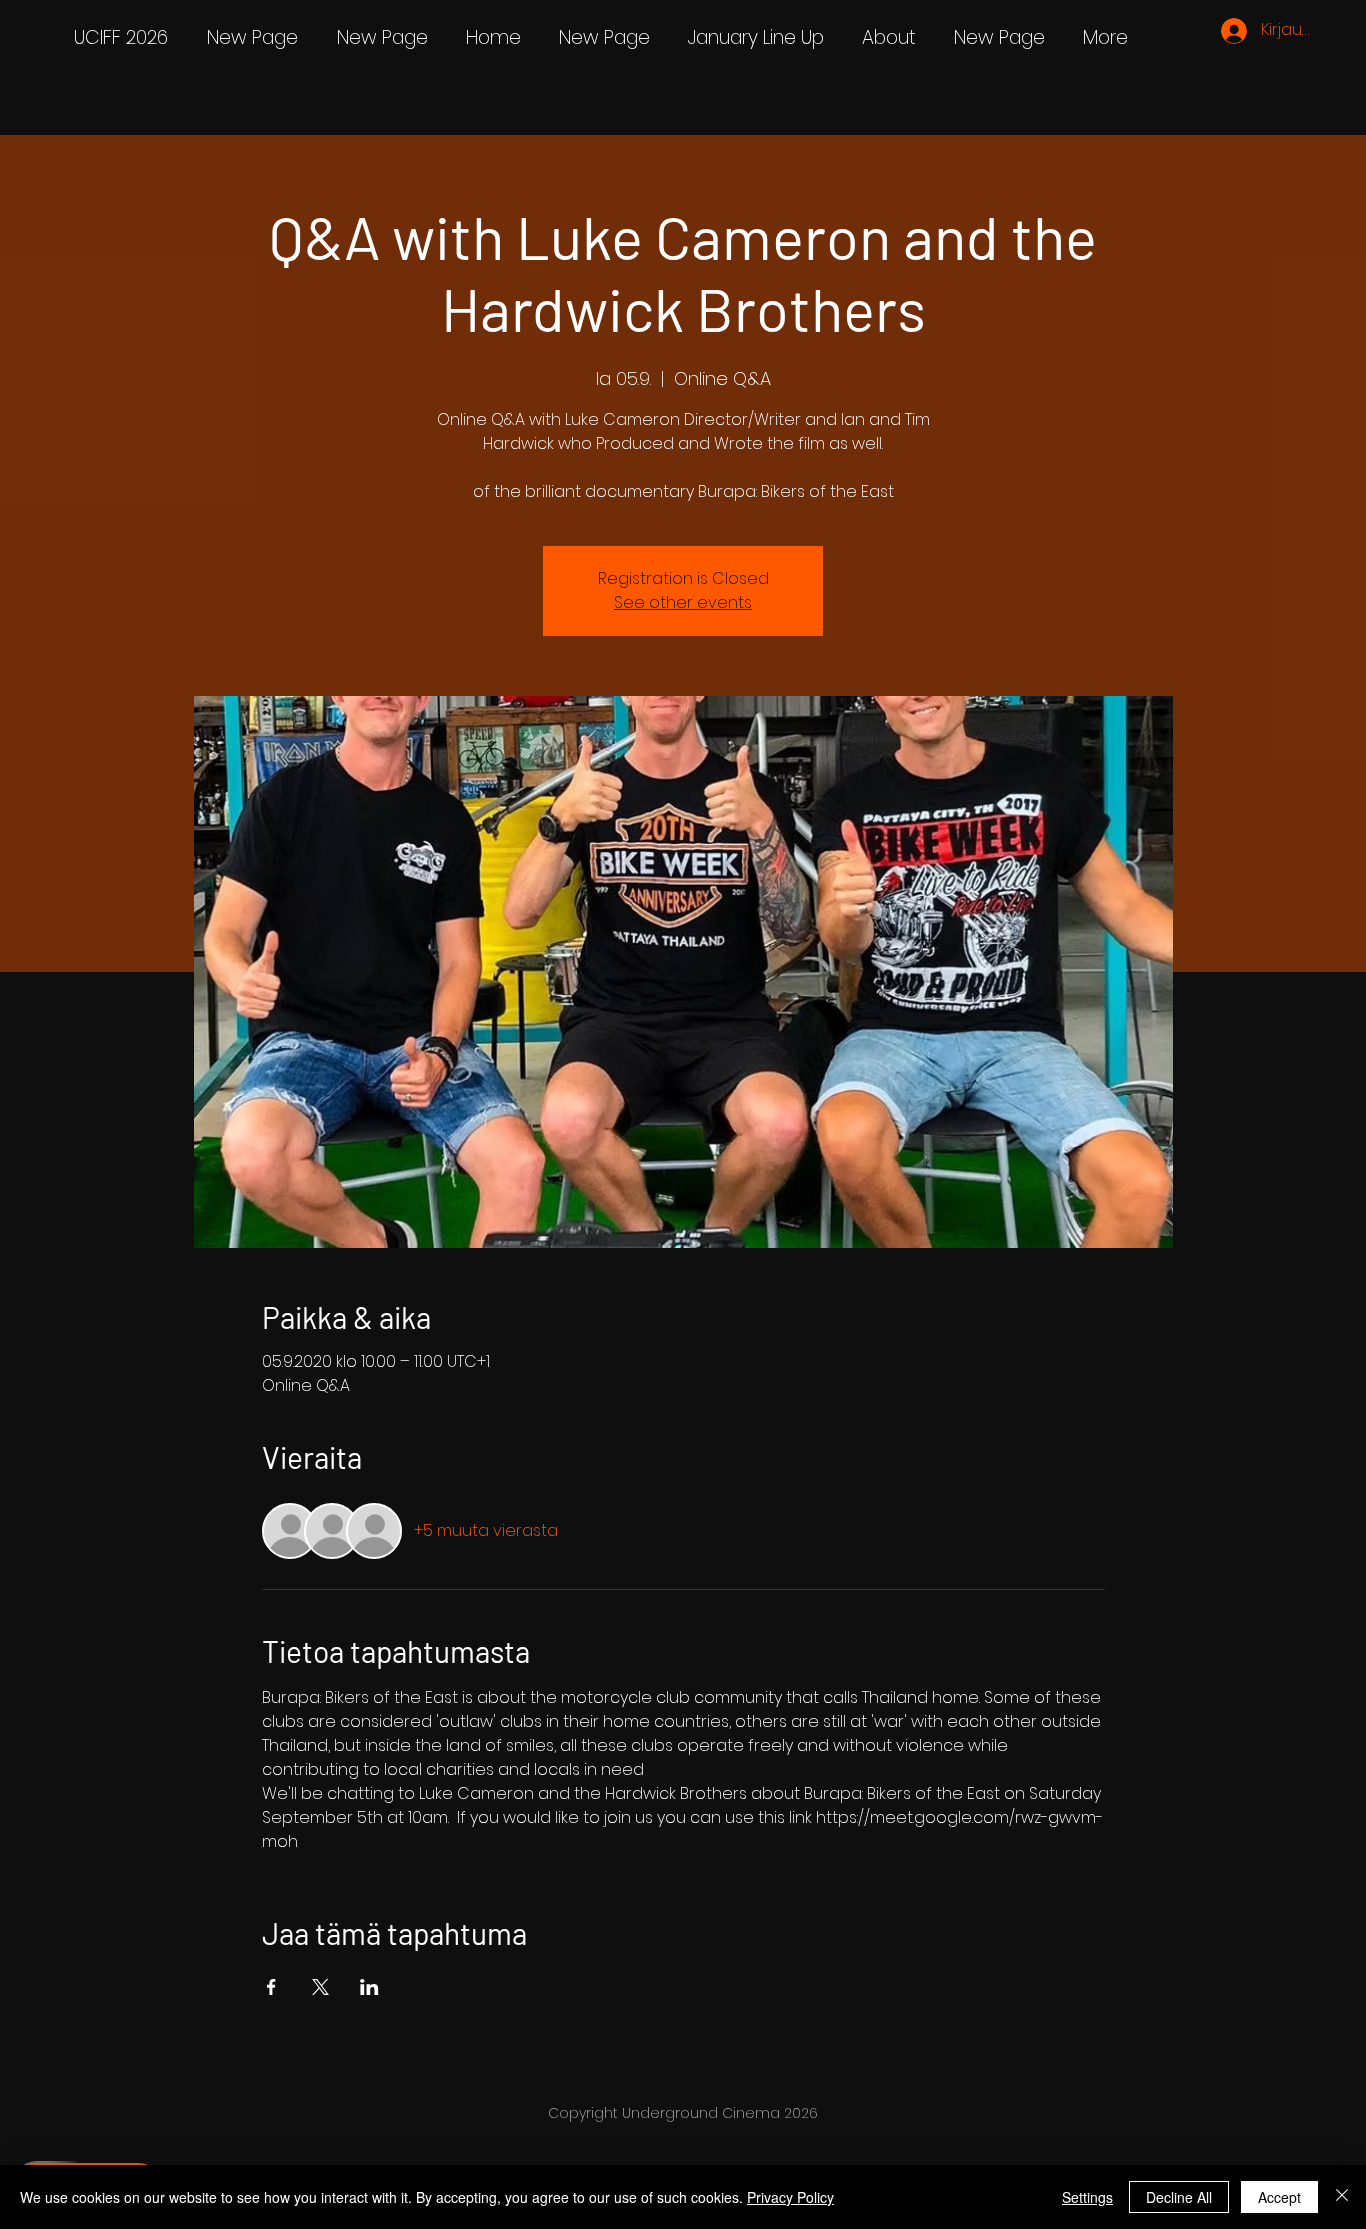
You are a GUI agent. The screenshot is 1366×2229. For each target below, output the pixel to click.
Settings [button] (1087, 2197)
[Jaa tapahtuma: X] (320, 1987)
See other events (683, 602)
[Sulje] (1342, 2197)
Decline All (1179, 2197)
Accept (1279, 2197)
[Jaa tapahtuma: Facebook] (271, 1987)
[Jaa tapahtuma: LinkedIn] (369, 1987)
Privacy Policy (790, 2197)
